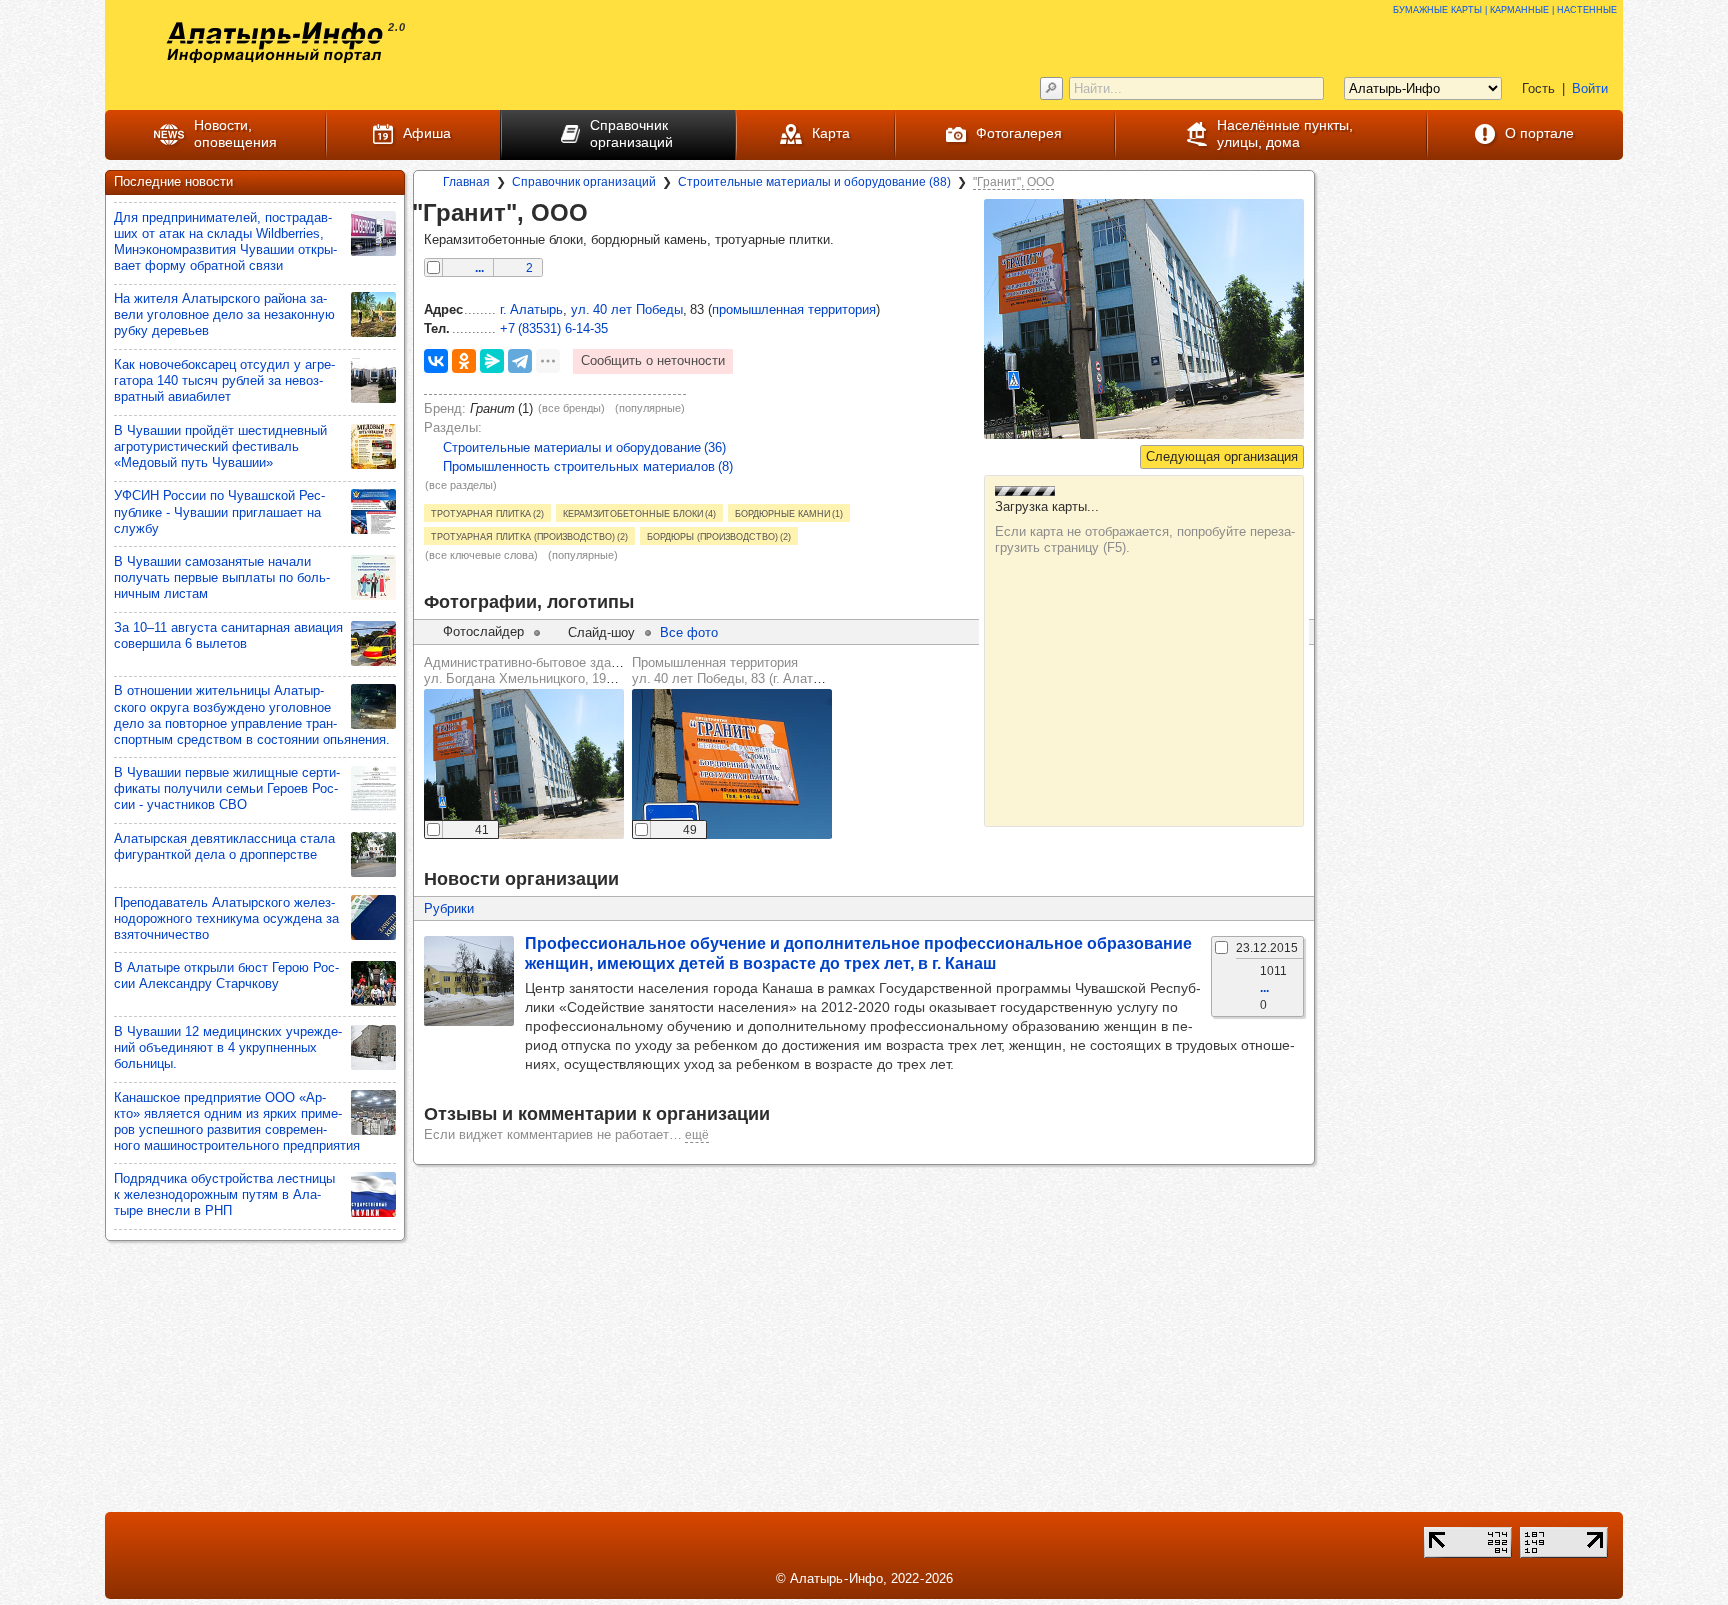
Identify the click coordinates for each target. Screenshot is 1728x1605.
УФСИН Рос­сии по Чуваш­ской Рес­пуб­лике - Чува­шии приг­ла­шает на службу (219, 511)
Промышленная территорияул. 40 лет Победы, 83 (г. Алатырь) (736, 670)
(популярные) (650, 408)
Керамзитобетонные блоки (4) (639, 513)
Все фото (689, 632)
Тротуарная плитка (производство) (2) (529, 536)
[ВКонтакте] (436, 361)
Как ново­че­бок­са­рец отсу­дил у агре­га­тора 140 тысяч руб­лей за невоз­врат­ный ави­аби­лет (224, 380)
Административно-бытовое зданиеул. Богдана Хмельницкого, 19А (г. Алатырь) (557, 670)
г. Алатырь (531, 309)
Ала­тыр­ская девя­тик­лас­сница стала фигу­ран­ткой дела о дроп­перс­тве (224, 846)
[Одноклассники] (464, 361)
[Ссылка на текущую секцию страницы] (602, 214)
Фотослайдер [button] (483, 631)
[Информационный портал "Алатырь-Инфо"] (274, 42)
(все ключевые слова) (481, 555)
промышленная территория (794, 309)
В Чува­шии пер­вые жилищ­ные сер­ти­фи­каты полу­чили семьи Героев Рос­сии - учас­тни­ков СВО (227, 788)
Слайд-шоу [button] (601, 632)
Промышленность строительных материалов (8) (588, 466)
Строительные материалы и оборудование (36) (584, 447)
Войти (1590, 88)
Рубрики (449, 908)
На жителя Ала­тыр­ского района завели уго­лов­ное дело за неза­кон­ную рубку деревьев (224, 314)
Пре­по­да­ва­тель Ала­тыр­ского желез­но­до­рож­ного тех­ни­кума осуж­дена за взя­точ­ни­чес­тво (226, 918)
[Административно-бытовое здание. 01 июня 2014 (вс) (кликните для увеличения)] (524, 764)
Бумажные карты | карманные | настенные (1505, 8)
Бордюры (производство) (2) (719, 536)
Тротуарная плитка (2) (487, 513)
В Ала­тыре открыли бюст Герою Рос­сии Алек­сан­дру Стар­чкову (226, 975)
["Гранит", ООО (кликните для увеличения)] (1144, 319)
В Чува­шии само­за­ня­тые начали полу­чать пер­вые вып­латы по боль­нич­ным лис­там (222, 577)
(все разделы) (461, 485)
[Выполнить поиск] (1051, 88)
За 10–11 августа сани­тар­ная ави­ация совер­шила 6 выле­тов (228, 635)
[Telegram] (520, 361)
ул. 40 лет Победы (627, 309)
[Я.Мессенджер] (492, 361)
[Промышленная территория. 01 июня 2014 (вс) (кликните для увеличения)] (732, 764)
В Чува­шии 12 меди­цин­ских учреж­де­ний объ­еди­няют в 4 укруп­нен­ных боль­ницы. (228, 1047)
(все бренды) (571, 408)
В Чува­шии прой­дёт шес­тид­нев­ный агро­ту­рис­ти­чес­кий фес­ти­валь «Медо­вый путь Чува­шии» (220, 446)
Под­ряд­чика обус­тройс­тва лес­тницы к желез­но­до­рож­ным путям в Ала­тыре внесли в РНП (224, 1194)
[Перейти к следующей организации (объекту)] (1222, 457)
